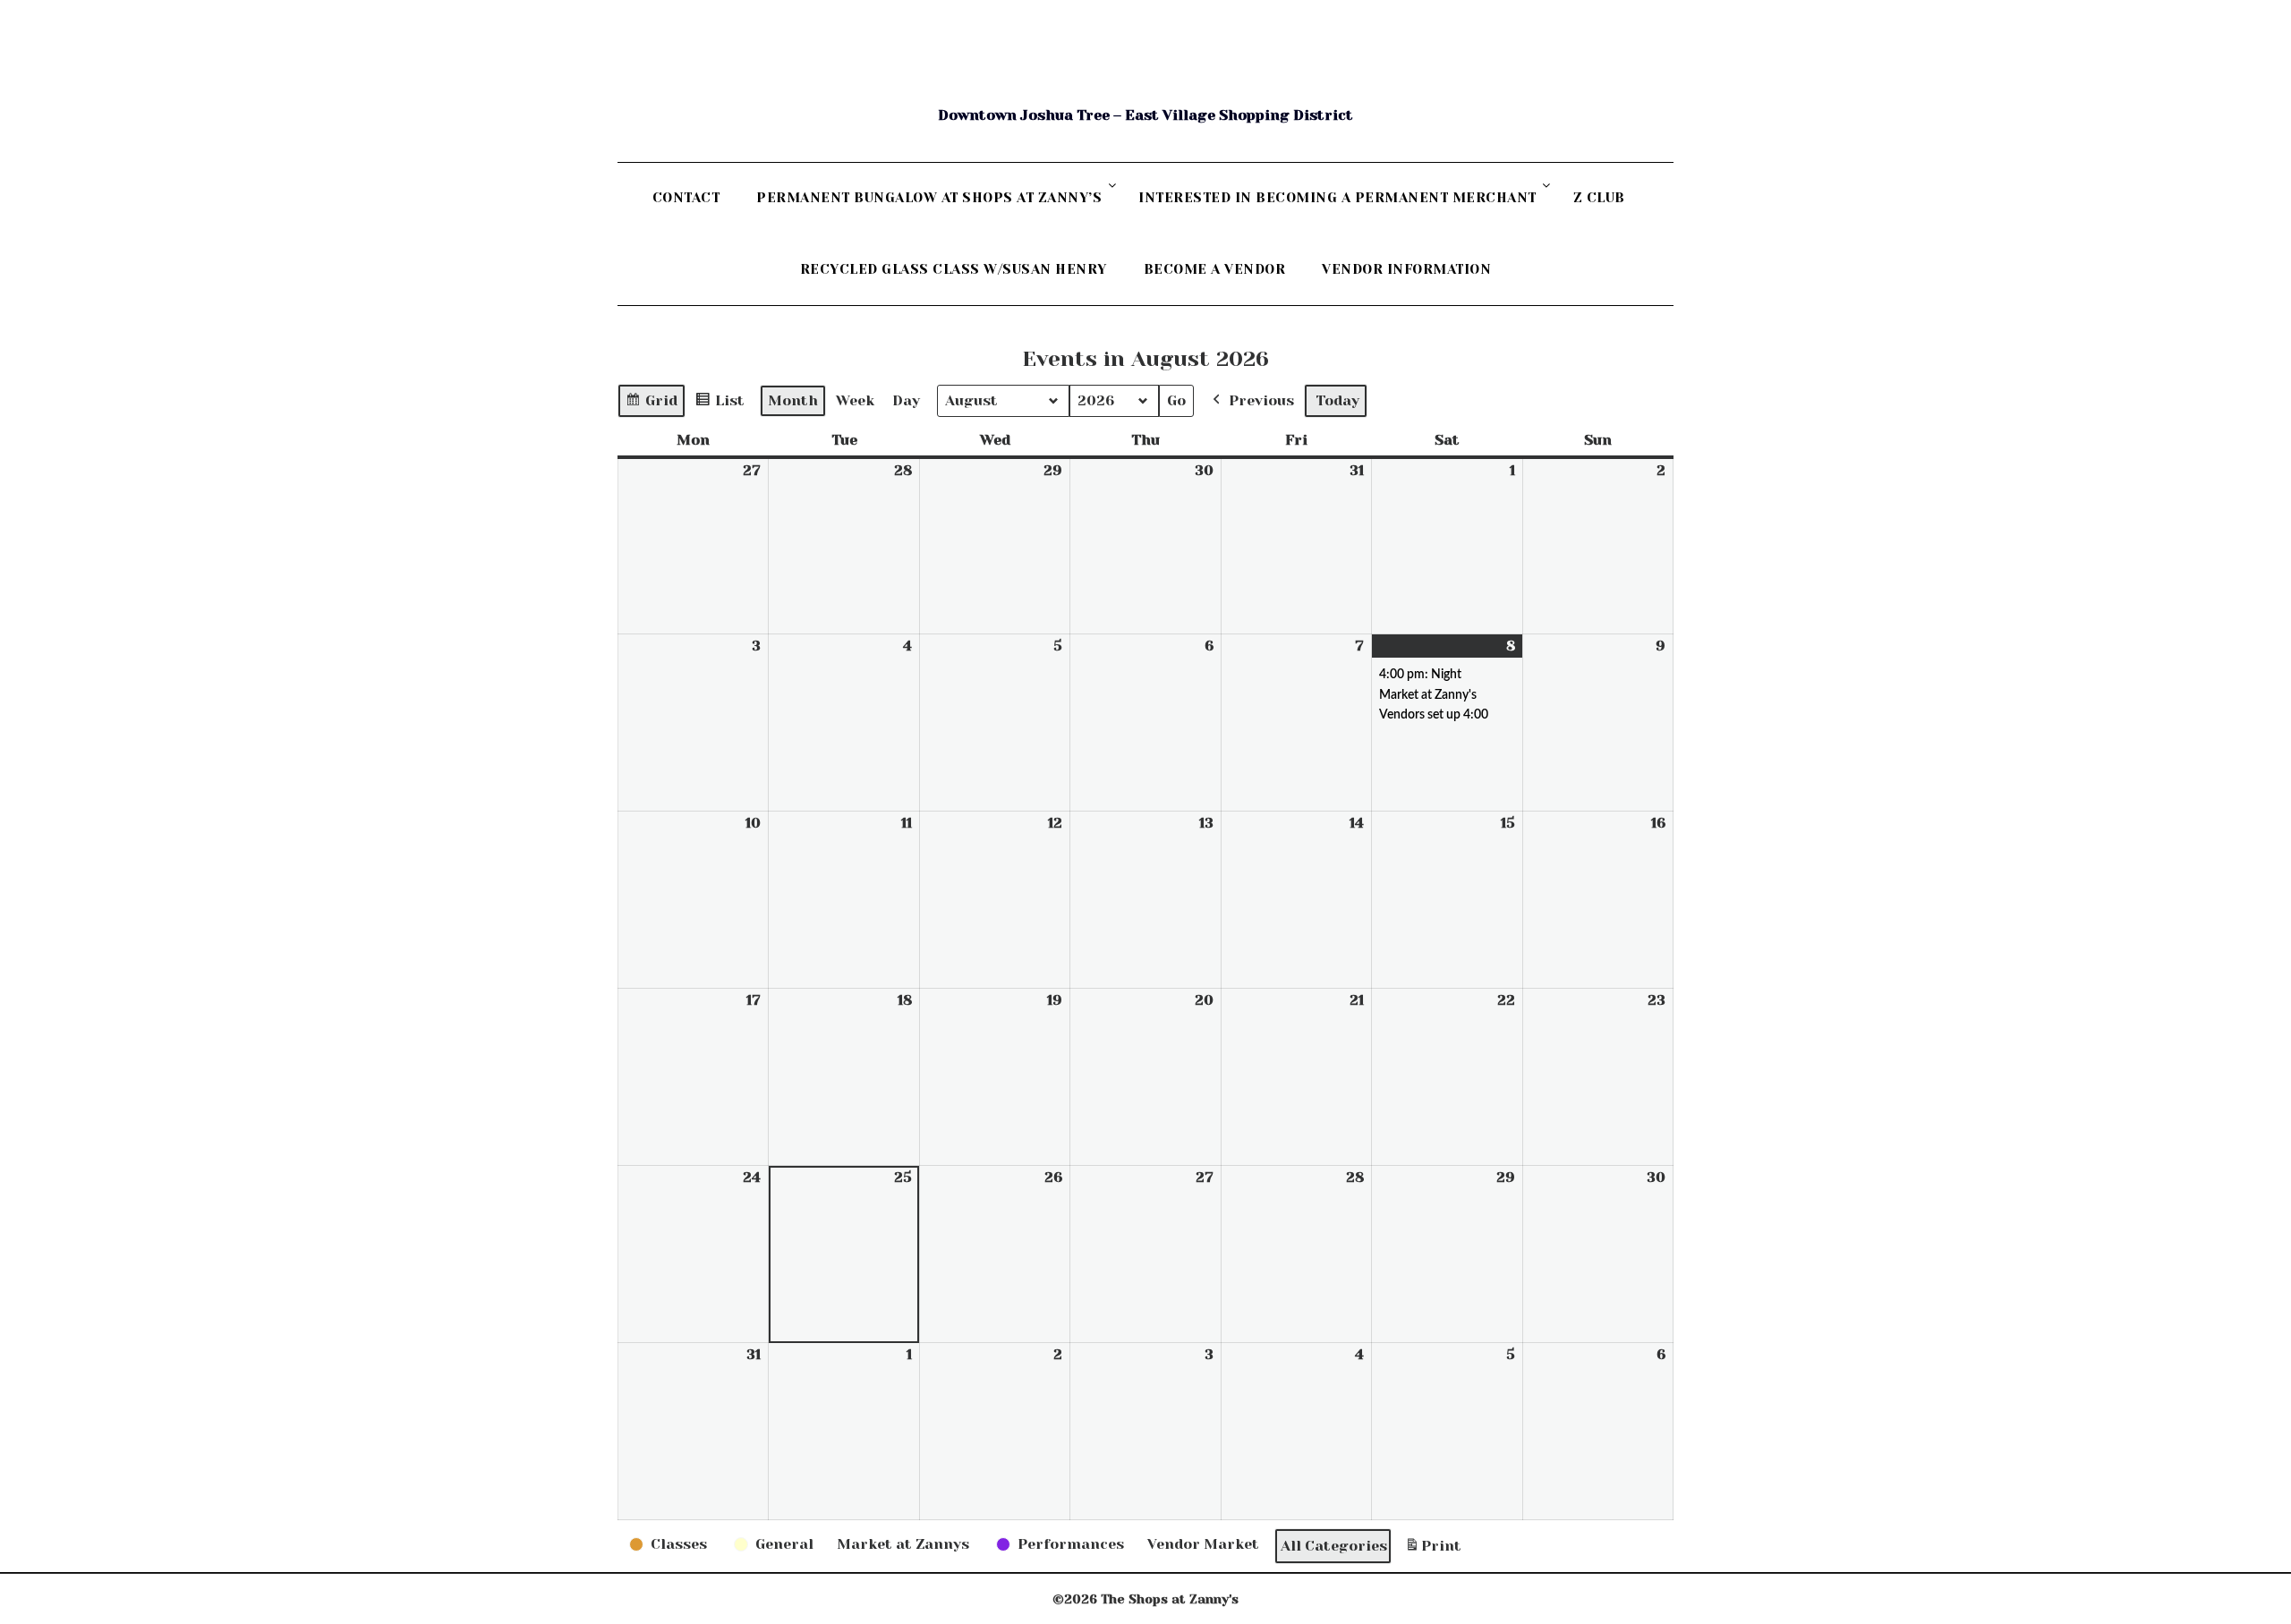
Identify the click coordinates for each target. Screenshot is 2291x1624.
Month (793, 400)
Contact (686, 198)
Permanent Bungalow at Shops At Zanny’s (929, 198)
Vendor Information (1406, 269)
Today (1337, 400)
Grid (651, 405)
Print (1433, 1551)
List (720, 405)
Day (906, 400)
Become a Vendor (1215, 269)
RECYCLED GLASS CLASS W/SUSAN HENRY (954, 269)
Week (855, 400)
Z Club (1599, 198)
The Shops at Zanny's (1145, 72)
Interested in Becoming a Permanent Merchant (1337, 198)
